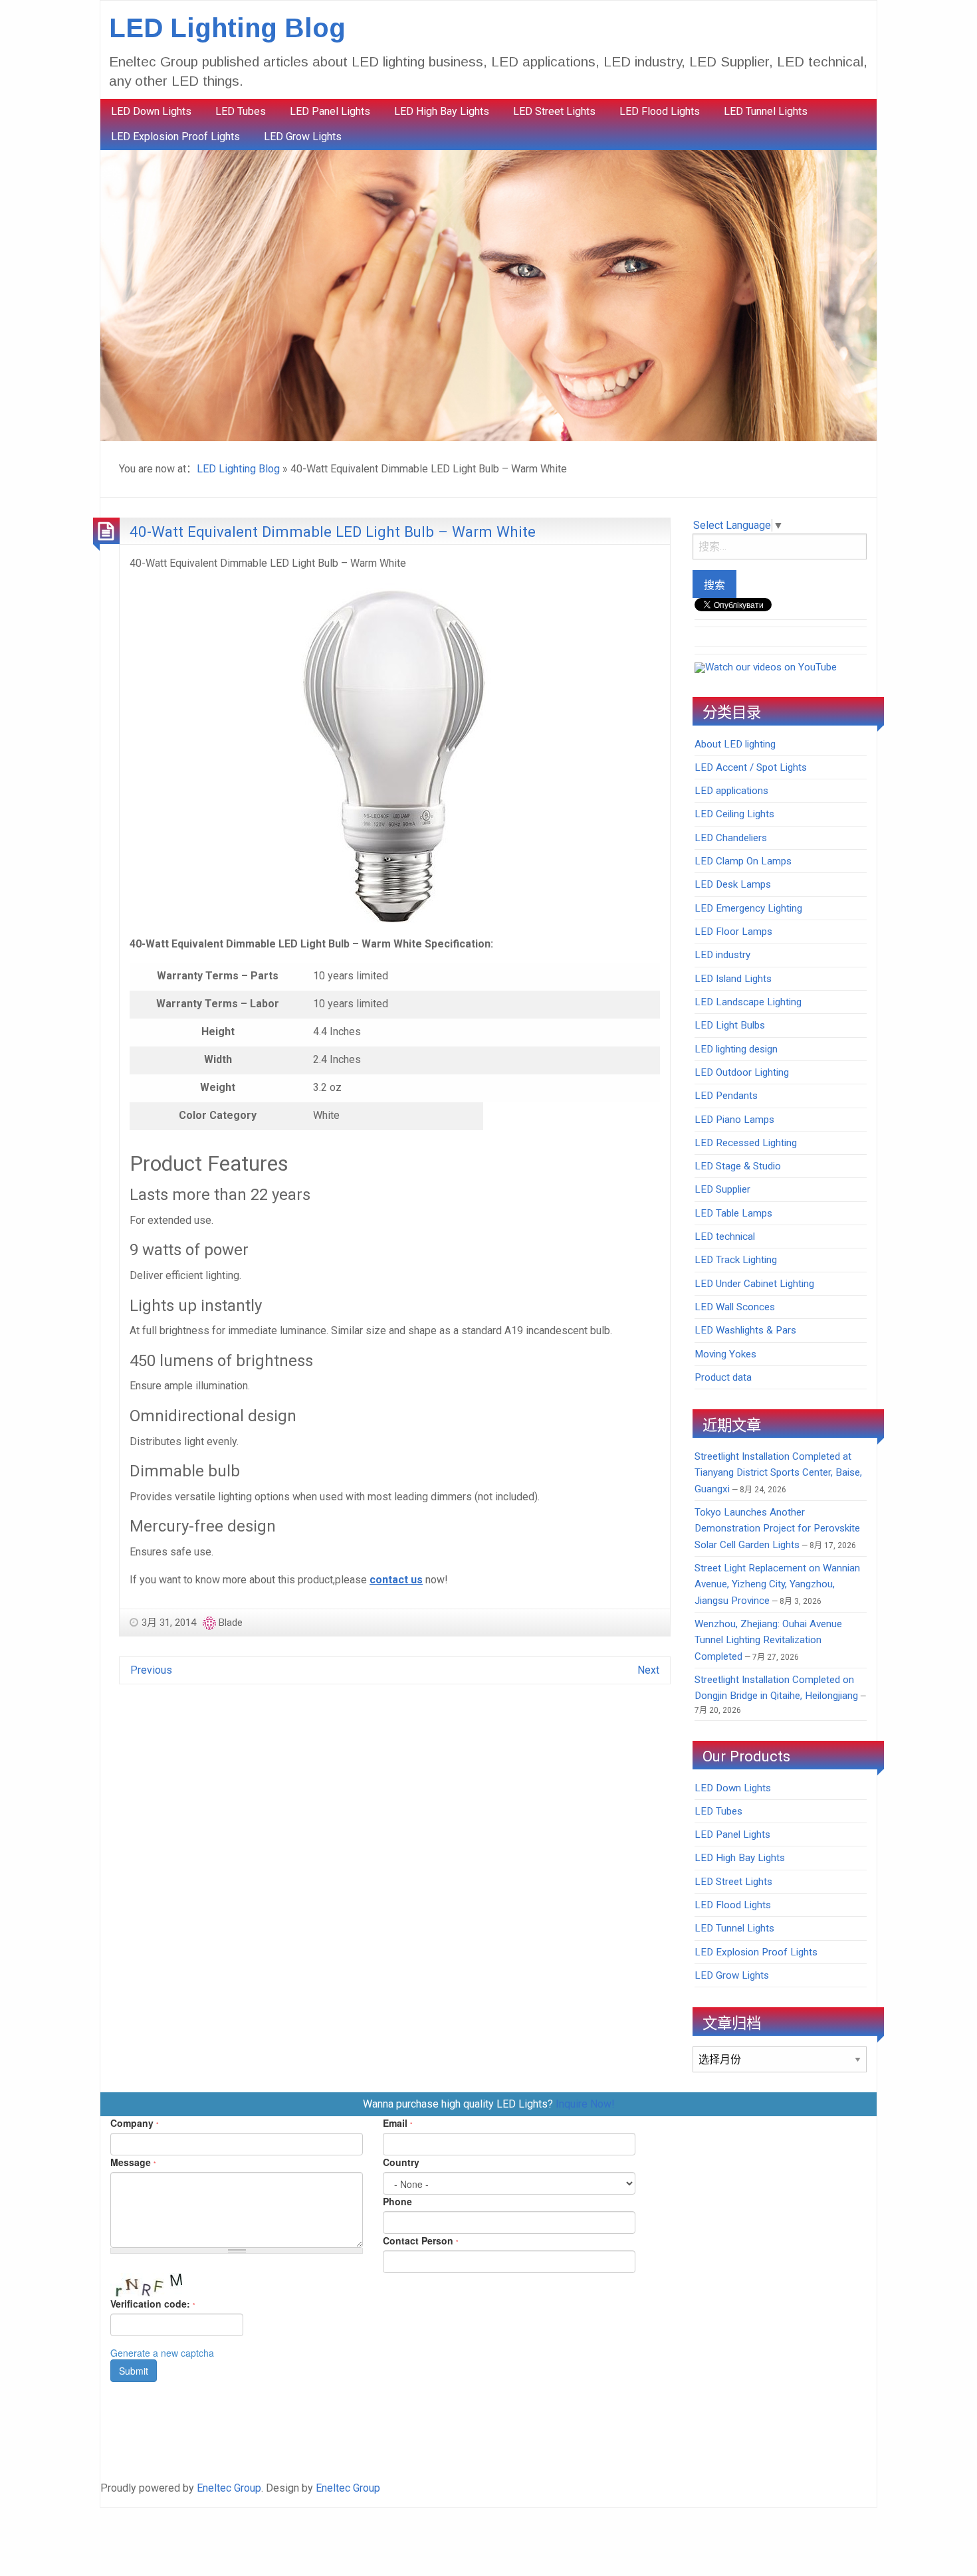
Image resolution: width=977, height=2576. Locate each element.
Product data (723, 1377)
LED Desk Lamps (733, 884)
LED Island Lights (733, 979)
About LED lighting (735, 744)
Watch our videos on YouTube (771, 667)
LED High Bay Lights (442, 111)
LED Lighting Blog (227, 28)
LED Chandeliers (731, 838)
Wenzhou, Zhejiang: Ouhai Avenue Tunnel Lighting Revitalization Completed (768, 1640)
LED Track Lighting (736, 1260)
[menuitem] (151, 112)
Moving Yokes (725, 1354)
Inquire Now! (585, 2104)
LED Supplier (722, 1189)
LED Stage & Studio (738, 1166)
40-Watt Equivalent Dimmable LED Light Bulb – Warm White (333, 532)
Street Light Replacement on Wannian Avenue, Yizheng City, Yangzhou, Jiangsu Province (777, 1584)
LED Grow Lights (303, 137)
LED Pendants (726, 1096)
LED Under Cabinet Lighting (754, 1284)
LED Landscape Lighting (748, 1002)
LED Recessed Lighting (746, 1143)
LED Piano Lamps (734, 1120)
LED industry (722, 955)
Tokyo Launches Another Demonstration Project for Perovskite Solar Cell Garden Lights (777, 1529)
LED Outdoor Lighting (742, 1072)
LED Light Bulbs (730, 1025)
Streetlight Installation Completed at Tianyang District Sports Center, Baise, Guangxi (778, 1473)
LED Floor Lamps (733, 932)
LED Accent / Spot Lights (751, 767)
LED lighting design (736, 1049)
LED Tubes (241, 111)
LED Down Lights (151, 111)
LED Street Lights (554, 111)
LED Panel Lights (330, 111)
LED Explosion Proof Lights (175, 137)
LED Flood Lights (660, 111)
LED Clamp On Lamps (743, 861)
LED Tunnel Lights (766, 111)
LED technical (725, 1237)
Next (648, 1670)
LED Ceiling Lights (734, 814)
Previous (151, 1670)
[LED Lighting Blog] (489, 295)
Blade (231, 1623)
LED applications (731, 791)
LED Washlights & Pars (745, 1330)
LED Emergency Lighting (748, 908)
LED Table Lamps (733, 1213)
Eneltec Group (229, 2488)
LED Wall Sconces (735, 1307)
